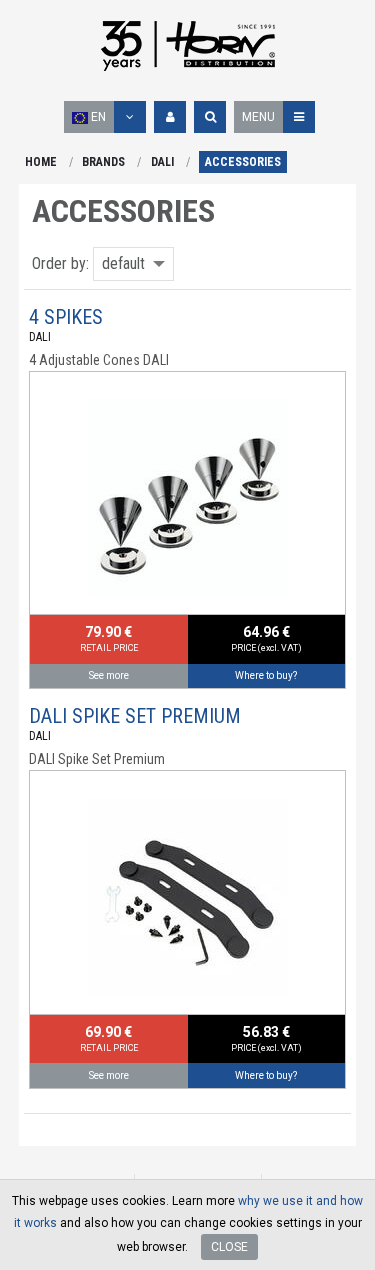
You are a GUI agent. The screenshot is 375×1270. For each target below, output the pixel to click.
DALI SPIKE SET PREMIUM (135, 716)
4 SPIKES (66, 317)
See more (109, 675)
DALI (162, 162)
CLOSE (229, 1247)
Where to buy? (266, 675)
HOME (41, 162)
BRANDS (103, 162)
